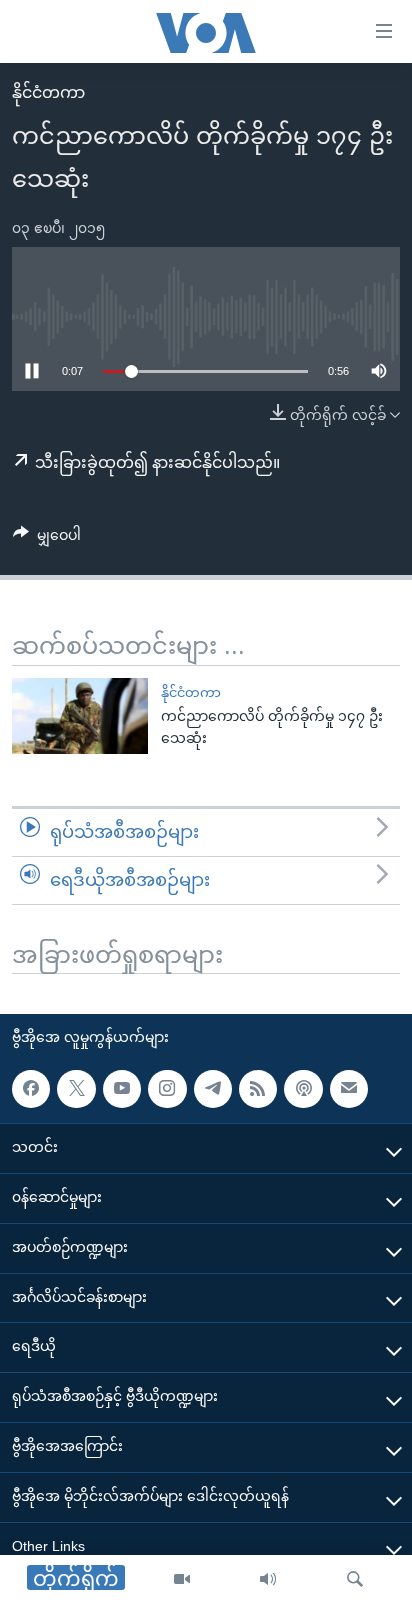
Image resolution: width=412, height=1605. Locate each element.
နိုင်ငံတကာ (48, 92)
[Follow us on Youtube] (122, 1089)
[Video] (182, 1580)
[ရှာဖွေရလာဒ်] (355, 1580)
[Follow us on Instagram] (167, 1089)
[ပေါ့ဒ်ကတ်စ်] (303, 1089)
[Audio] (268, 1580)
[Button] (47, 539)
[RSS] (258, 1089)
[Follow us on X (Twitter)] (76, 1089)
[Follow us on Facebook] (31, 1089)
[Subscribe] (349, 1089)
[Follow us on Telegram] (213, 1089)
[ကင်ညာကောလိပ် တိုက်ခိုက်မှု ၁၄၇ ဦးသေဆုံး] (80, 716)
